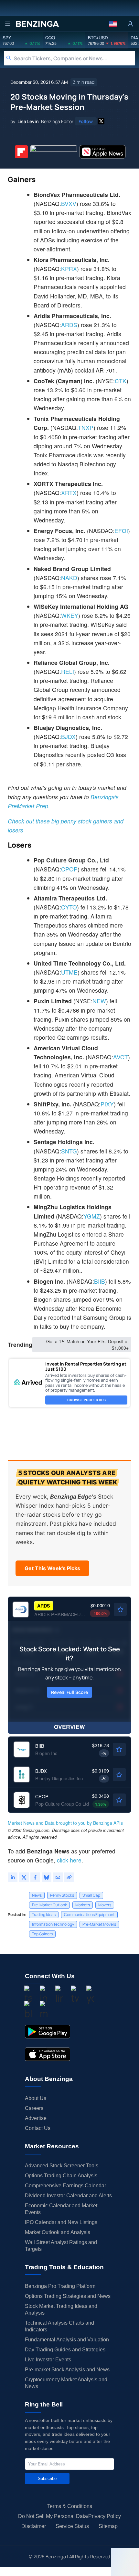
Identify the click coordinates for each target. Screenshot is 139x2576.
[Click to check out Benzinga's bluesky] (28, 2011)
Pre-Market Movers (99, 1924)
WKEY (70, 615)
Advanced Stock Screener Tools (62, 2166)
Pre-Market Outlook (49, 1905)
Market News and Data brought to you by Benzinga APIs (65, 1823)
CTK (121, 381)
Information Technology (53, 1924)
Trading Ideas (44, 1915)
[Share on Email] (58, 1877)
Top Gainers (42, 1934)
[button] (113, 24)
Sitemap (108, 2526)
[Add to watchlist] (120, 1609)
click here (69, 1860)
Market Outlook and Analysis (58, 2232)
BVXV (69, 204)
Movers (105, 1905)
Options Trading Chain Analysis (61, 2176)
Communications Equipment (89, 1915)
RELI (68, 671)
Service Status (72, 2526)
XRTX (69, 493)
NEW (99, 1001)
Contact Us (38, 2128)
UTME (69, 972)
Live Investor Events (48, 2360)
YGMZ (92, 1216)
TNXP (86, 428)
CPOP (69, 869)
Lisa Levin (28, 121)
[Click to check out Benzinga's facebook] (28, 1995)
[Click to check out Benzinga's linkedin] (59, 1995)
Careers (34, 2108)
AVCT (121, 1057)
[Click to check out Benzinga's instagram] (44, 1995)
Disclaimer (34, 2526)
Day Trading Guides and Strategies (65, 2350)
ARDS (69, 325)
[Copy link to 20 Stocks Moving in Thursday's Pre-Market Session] (69, 1877)
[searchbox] (74, 58)
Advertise (36, 2118)
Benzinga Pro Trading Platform (60, 2286)
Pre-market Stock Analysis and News (67, 2370)
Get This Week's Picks (52, 1568)
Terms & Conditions (70, 2506)
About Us (36, 2098)
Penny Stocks (62, 1895)
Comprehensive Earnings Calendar (65, 2186)
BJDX (68, 737)
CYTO (69, 907)
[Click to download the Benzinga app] (48, 2032)
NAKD (69, 578)
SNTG (69, 1151)
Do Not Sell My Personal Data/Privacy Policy (69, 2516)
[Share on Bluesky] (47, 1877)
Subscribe (47, 2479)
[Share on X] (24, 1877)
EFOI (121, 531)
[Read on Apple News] (103, 152)
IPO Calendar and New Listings (61, 2222)
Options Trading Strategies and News (68, 2296)
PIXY (107, 1104)
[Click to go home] (37, 24)
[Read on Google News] (54, 152)
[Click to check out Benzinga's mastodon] (44, 2011)
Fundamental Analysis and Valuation (67, 2340)
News (37, 1895)
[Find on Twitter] (101, 121)
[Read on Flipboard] (21, 152)
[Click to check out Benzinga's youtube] (90, 1995)
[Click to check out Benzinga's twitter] (75, 1995)
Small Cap (91, 1895)
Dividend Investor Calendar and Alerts (68, 2196)
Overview (69, 1727)
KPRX (69, 269)
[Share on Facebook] (35, 1877)
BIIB (100, 1281)
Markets (83, 1905)
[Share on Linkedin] (13, 1877)
